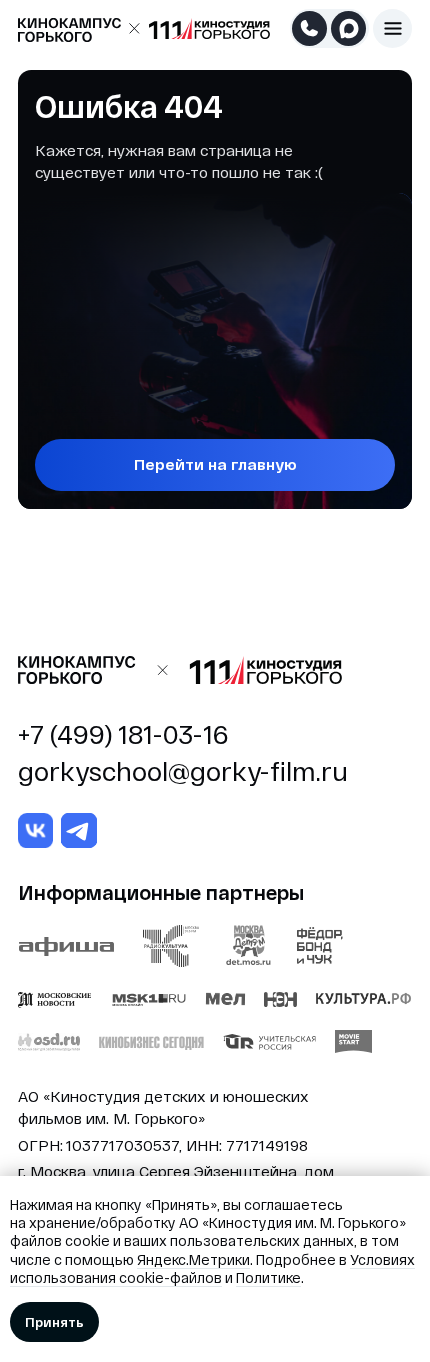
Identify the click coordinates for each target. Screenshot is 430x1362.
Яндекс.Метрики (193, 1259)
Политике (268, 1277)
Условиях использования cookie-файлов (212, 1268)
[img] (393, 29)
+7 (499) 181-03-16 (123, 733)
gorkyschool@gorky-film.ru (183, 770)
